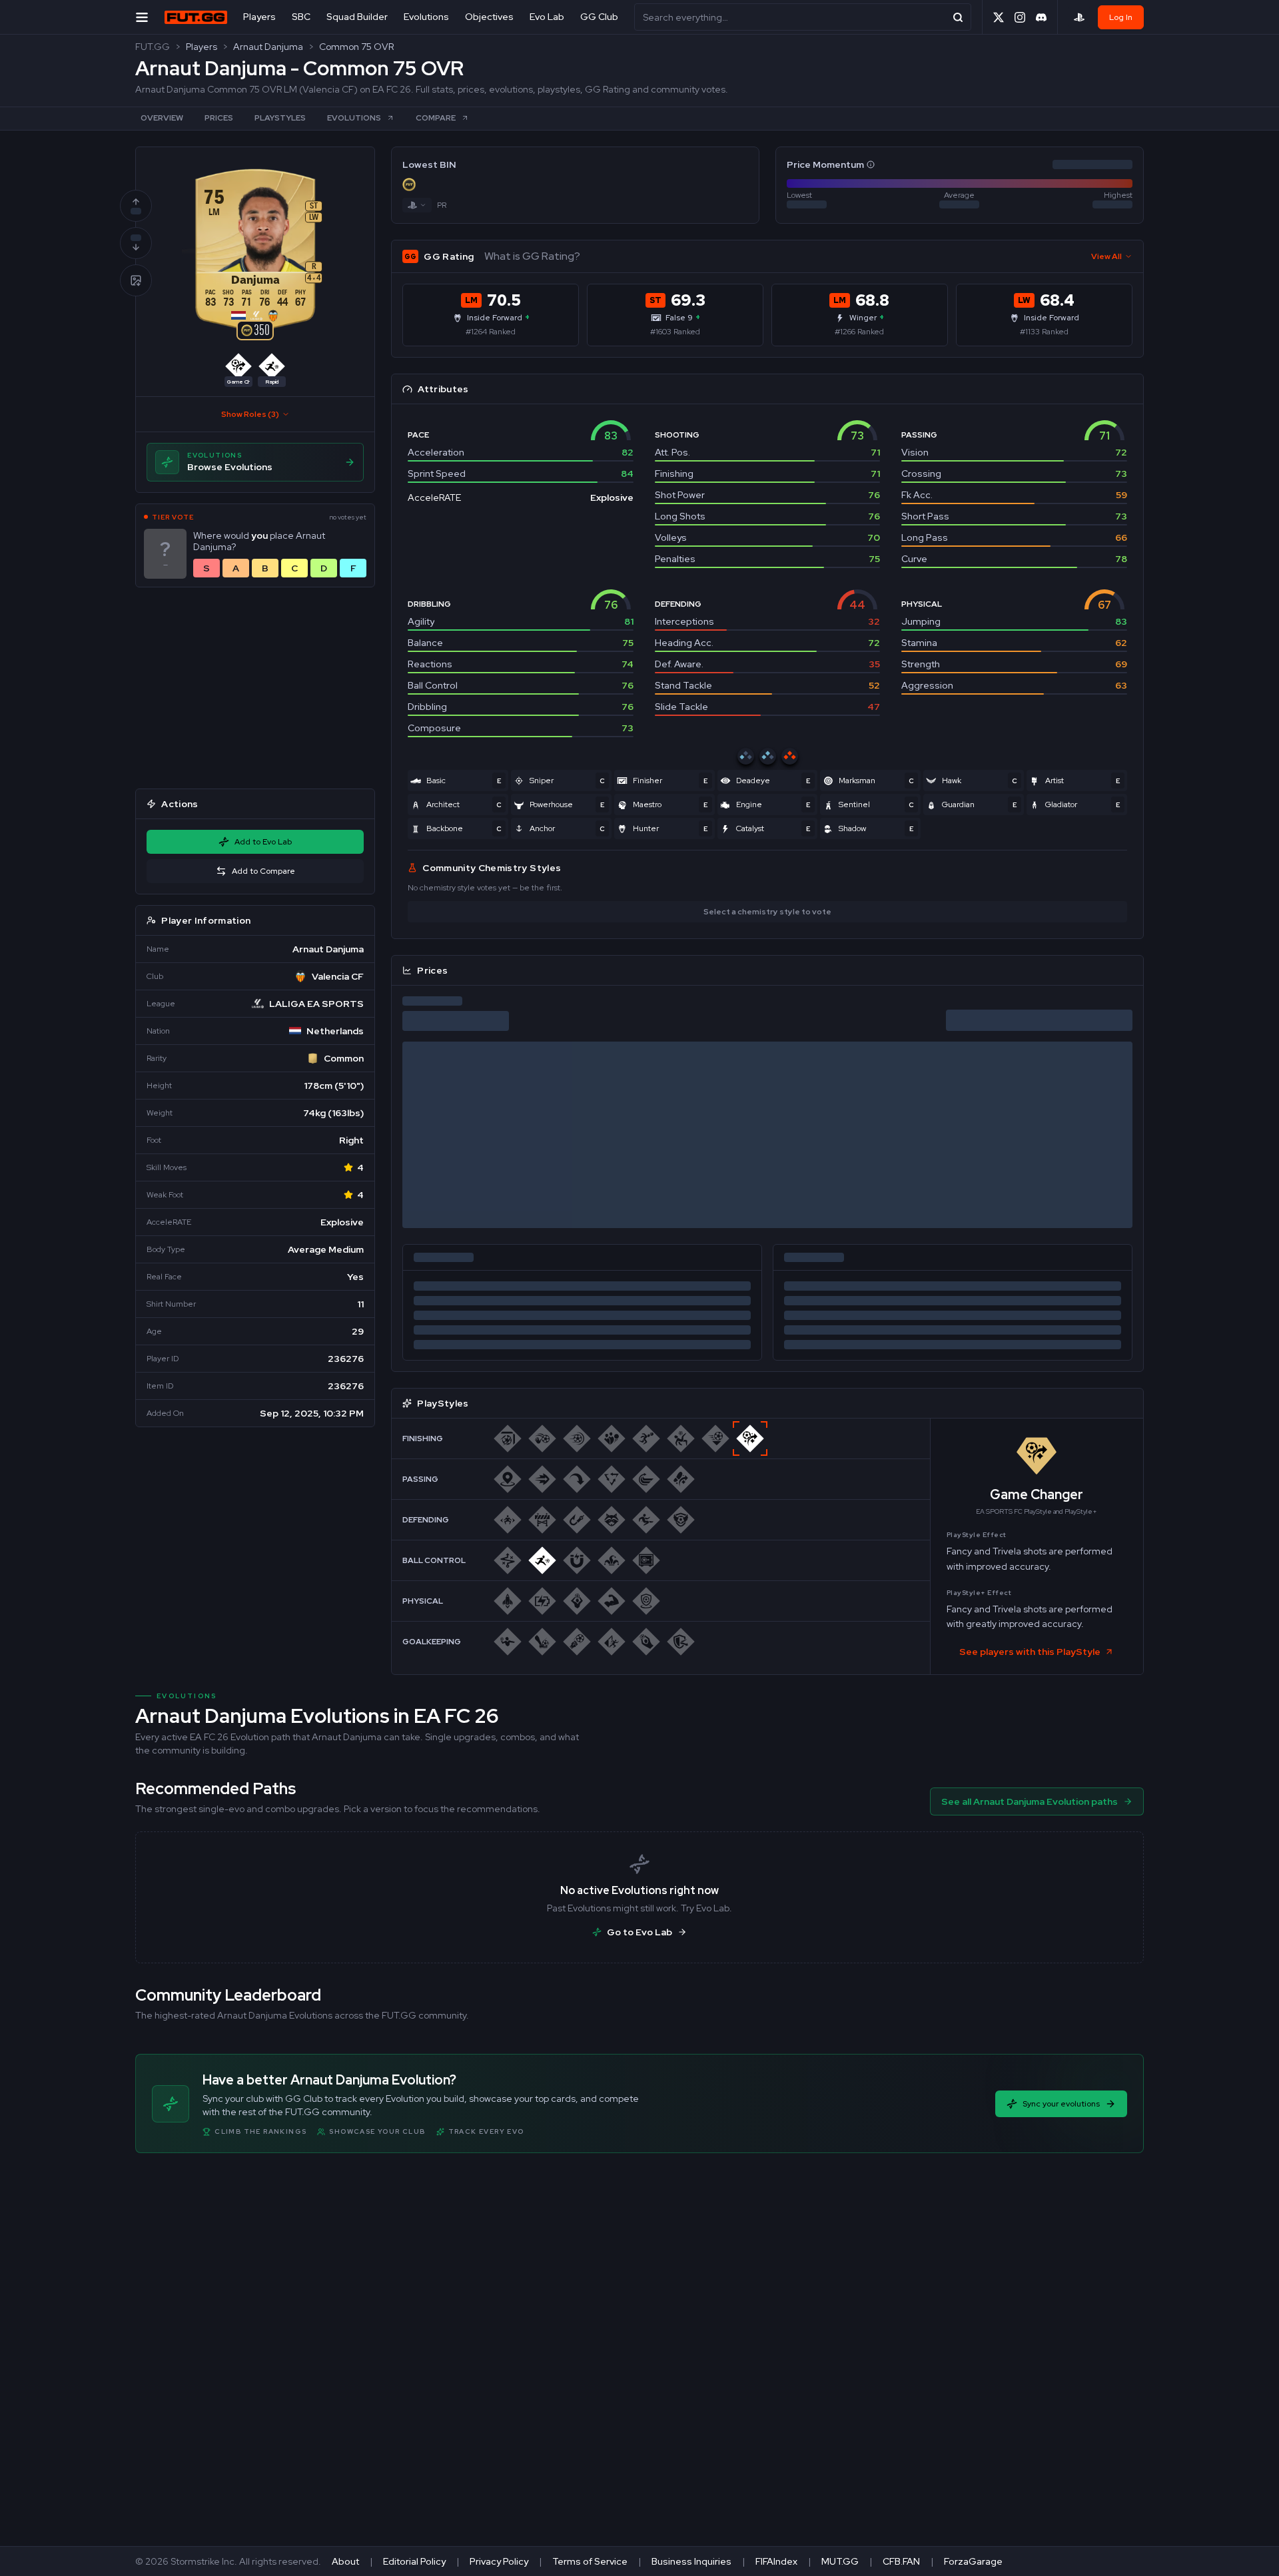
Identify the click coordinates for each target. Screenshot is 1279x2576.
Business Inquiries (691, 2561)
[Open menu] (142, 17)
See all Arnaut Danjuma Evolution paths (1030, 1801)
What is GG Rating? (532, 256)
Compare (436, 118)
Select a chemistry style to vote (767, 912)
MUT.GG (840, 2561)
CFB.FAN (901, 2561)
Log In (1121, 17)
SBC (301, 17)
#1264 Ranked (491, 332)
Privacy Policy (499, 2561)
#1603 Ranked (675, 332)
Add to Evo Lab (263, 842)
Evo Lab (547, 17)
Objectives (489, 17)
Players (259, 17)
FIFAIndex (776, 2561)
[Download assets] (136, 280)
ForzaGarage (973, 2561)
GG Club (599, 17)
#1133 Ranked (1044, 332)
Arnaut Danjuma (268, 47)
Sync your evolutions (1061, 2104)
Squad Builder (357, 17)
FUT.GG (153, 47)
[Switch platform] (417, 205)
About (345, 2561)
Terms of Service (590, 2561)
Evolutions (426, 17)
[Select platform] (1079, 17)
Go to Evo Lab (639, 1932)
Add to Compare (263, 871)
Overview (162, 118)
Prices (219, 118)
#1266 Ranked (859, 332)
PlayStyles (280, 118)
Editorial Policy (414, 2561)
